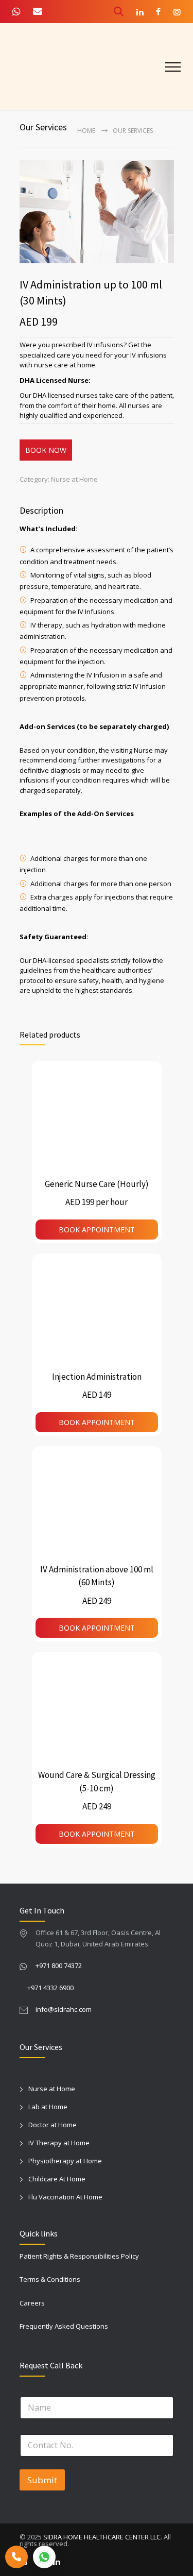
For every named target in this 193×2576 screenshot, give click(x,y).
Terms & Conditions (50, 2279)
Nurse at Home (74, 479)
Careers (32, 2303)
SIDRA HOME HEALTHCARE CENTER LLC (102, 2537)
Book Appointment (97, 1230)
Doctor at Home (52, 2125)
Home (86, 131)
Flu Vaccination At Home (65, 2197)
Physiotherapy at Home (65, 2161)
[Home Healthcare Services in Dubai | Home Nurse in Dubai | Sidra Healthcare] (46, 66)
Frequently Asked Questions (64, 2326)
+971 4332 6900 (50, 1988)
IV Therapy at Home (59, 2143)
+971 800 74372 (59, 1965)
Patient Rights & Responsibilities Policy (79, 2256)
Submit (42, 2480)
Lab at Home (48, 2107)
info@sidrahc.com (64, 2009)
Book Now (46, 450)
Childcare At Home (57, 2179)
